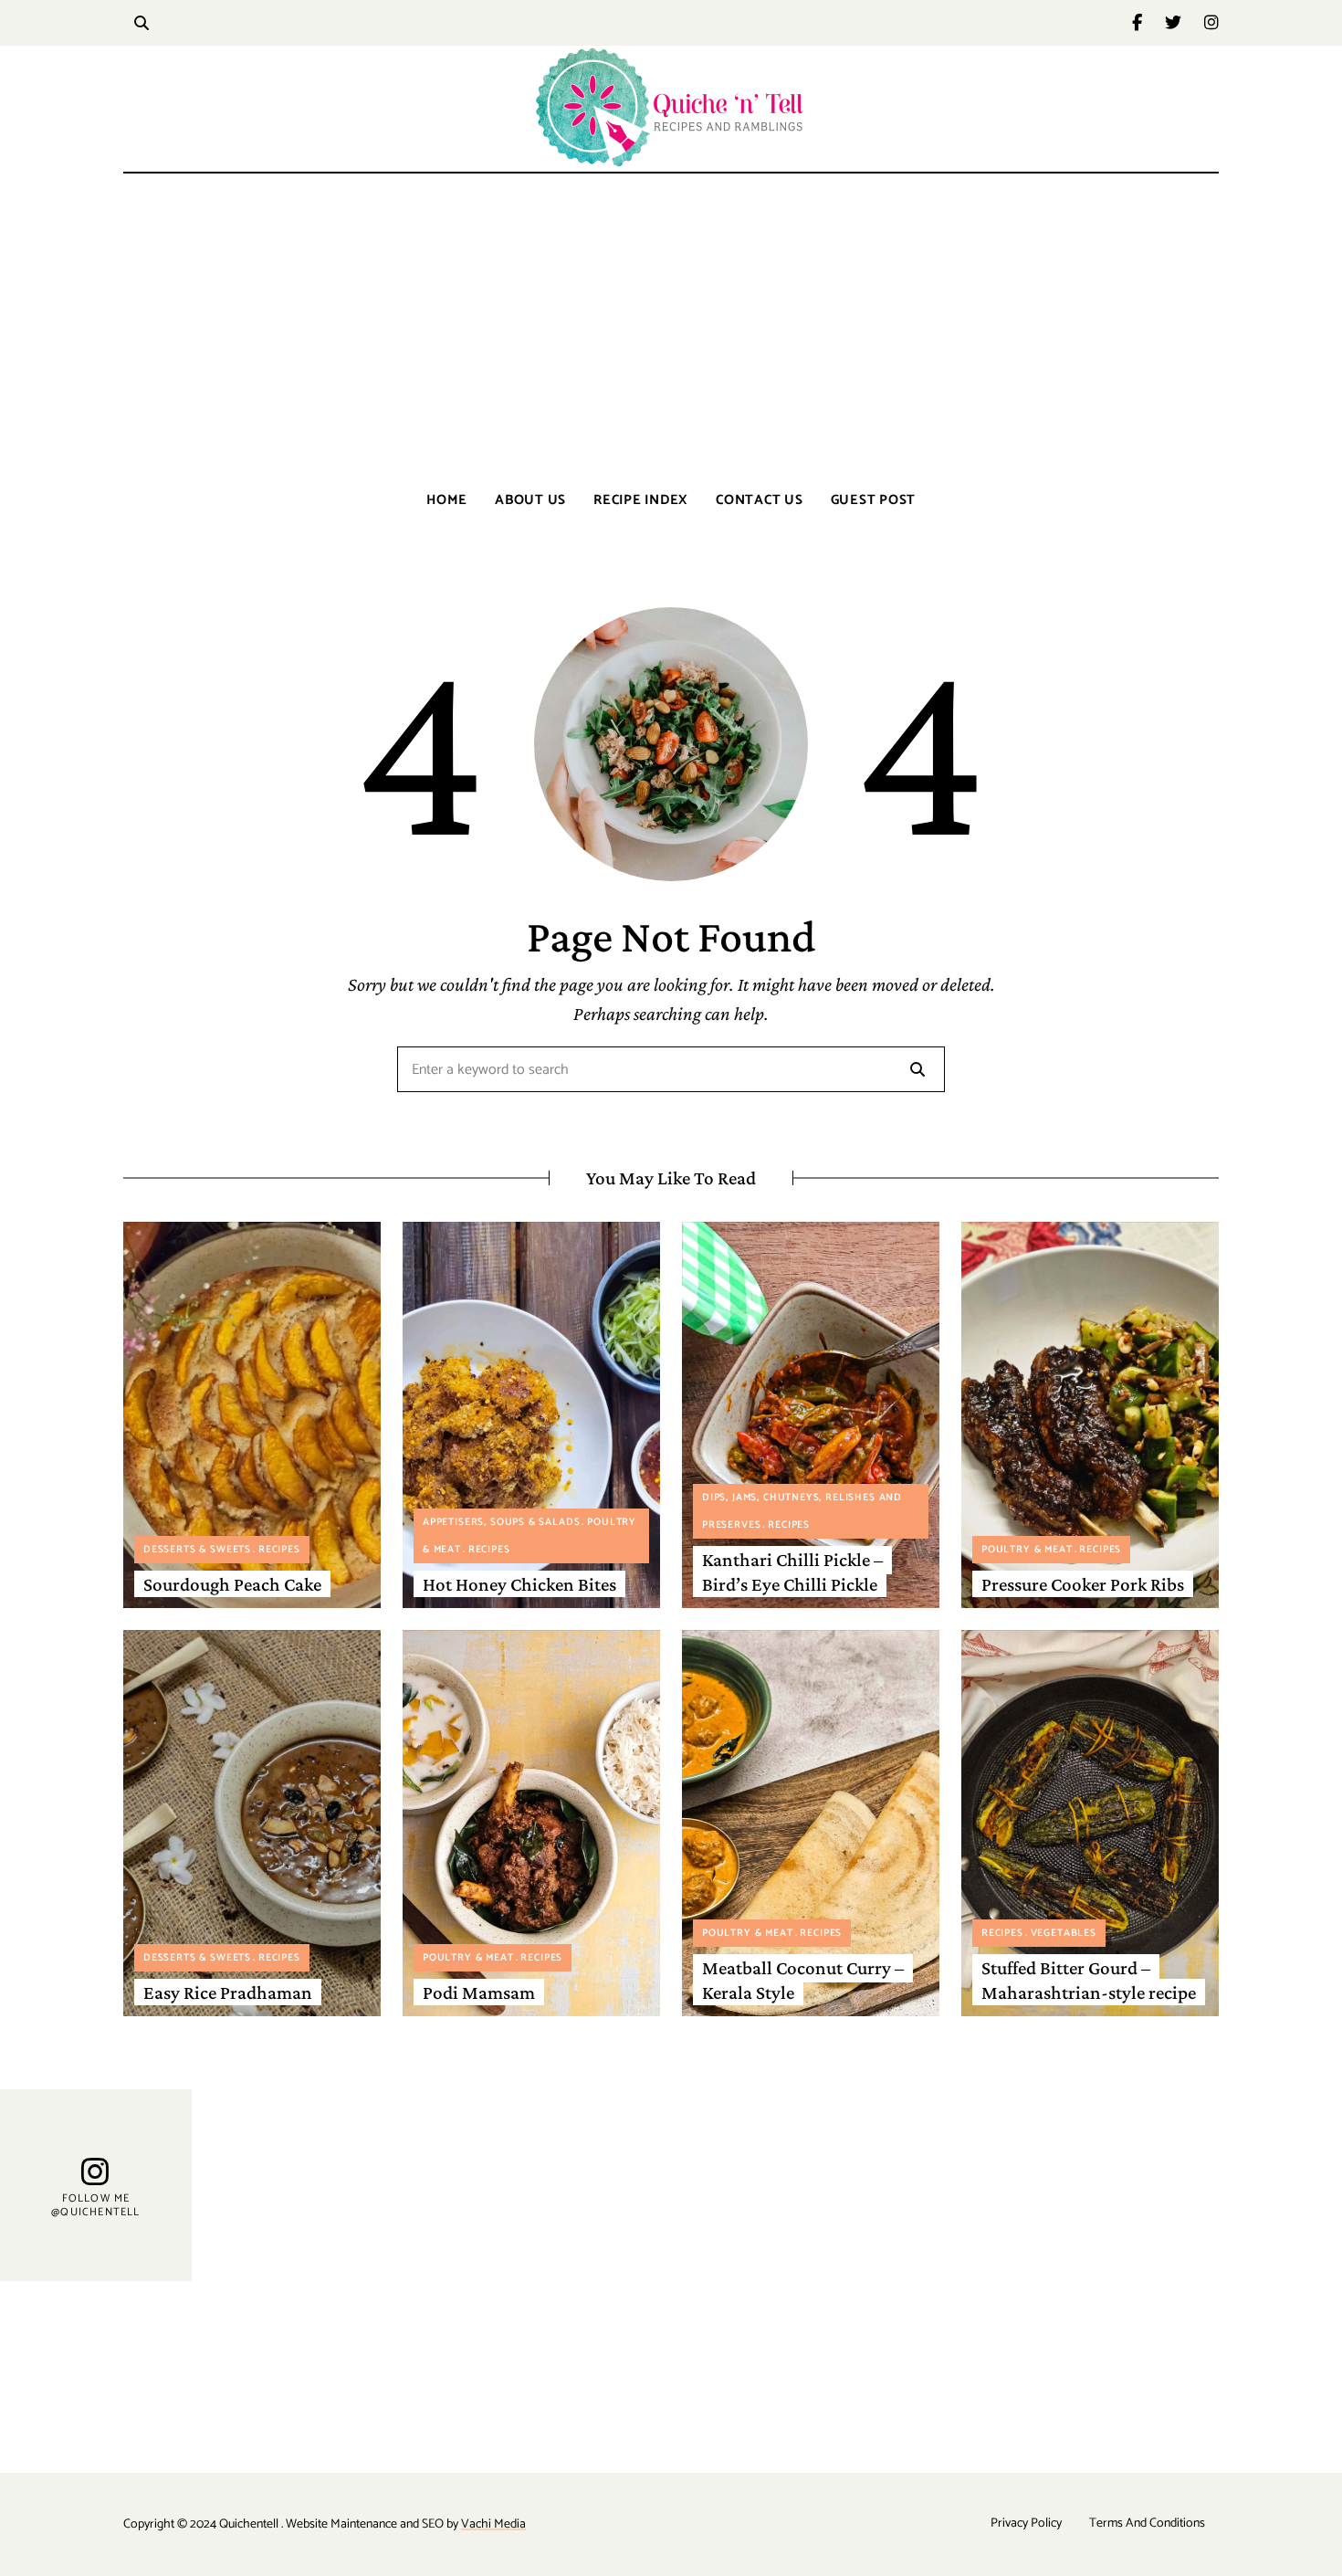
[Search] (917, 1069)
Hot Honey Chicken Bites (519, 1584)
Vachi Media (493, 2524)
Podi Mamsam (479, 1992)
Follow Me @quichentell (95, 2206)
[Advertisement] (671, 329)
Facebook (1148, 23)
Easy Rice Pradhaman (228, 1992)
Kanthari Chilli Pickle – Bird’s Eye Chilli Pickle (792, 1572)
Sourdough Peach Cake (232, 1584)
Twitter (1185, 23)
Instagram (1211, 23)
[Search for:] (671, 1071)
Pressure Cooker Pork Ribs (1083, 1584)
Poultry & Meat (1027, 1550)
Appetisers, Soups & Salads (501, 1522)
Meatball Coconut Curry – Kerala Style (803, 1980)
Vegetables (1064, 1933)
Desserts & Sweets (197, 1550)
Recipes (279, 1550)
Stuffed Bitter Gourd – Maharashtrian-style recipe (1089, 1980)
